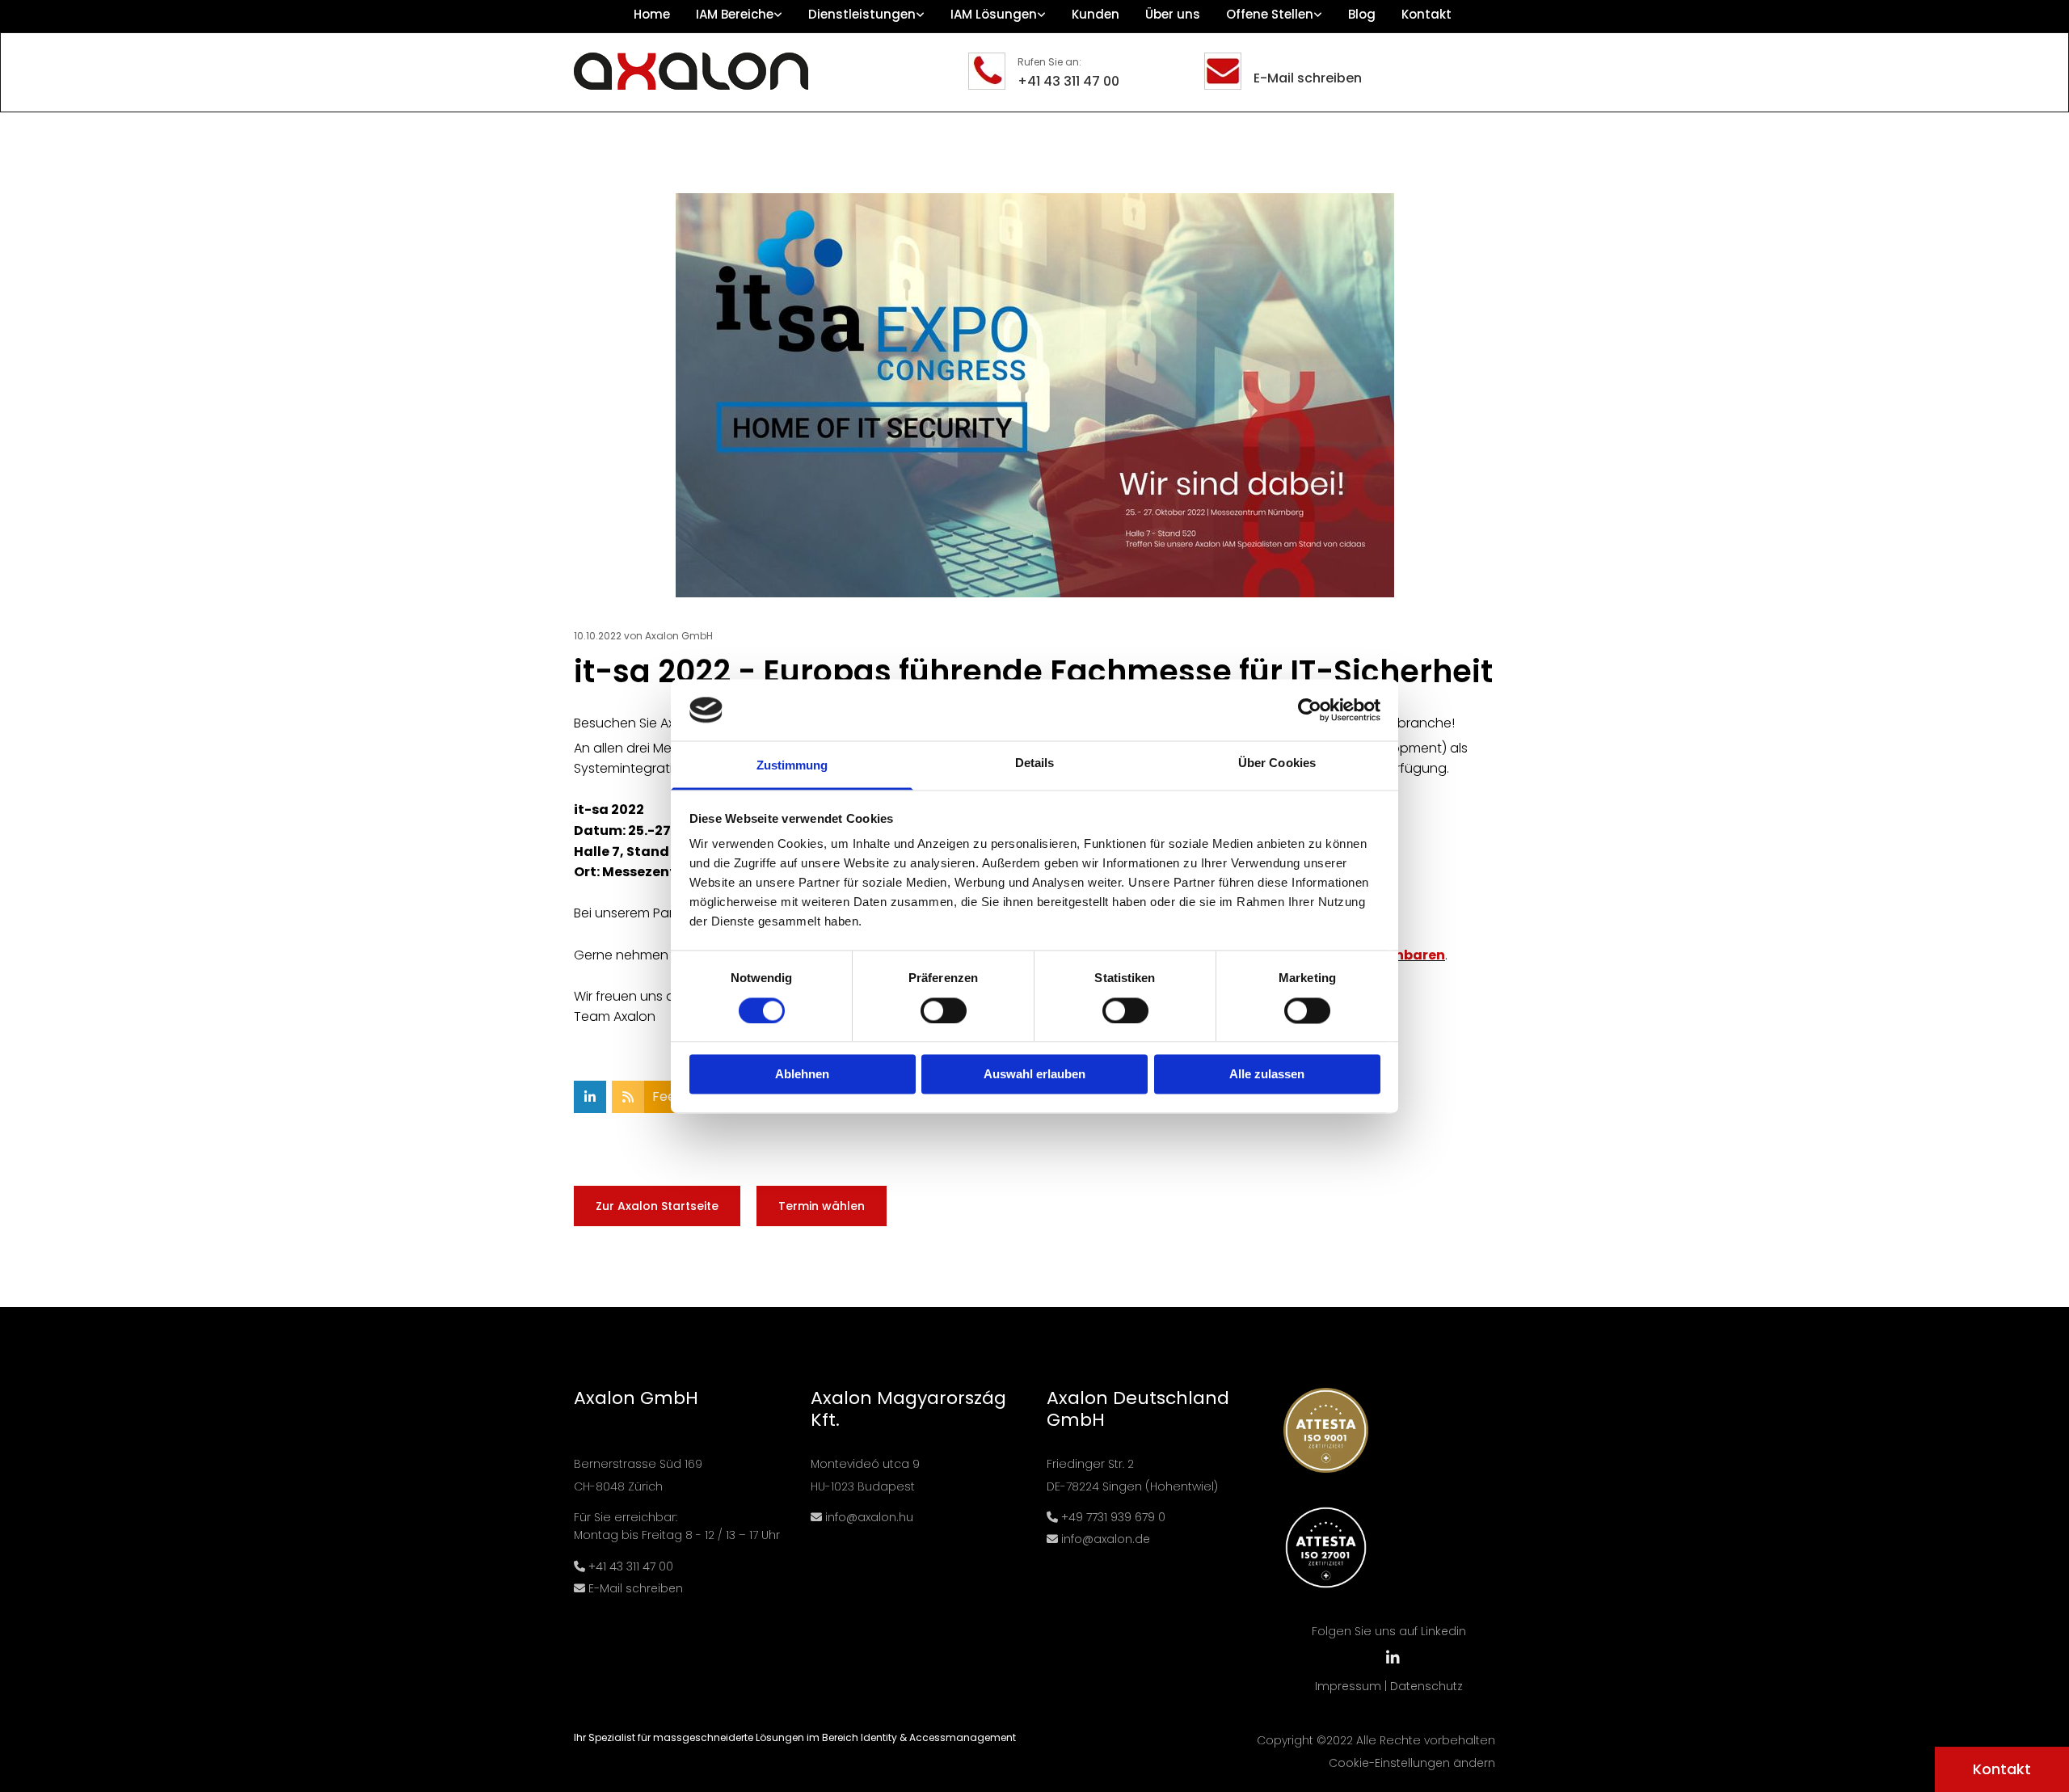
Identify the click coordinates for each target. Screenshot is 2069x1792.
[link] (739, 16)
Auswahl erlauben (1034, 1075)
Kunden (1096, 14)
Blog (1362, 14)
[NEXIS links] (1042, 16)
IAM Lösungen (994, 14)
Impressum (1348, 1686)
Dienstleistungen (862, 14)
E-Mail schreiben (1308, 78)
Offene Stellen (1270, 14)
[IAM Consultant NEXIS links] (1318, 16)
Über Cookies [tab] (1277, 763)
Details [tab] (1035, 763)
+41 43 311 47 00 (1068, 81)
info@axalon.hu (868, 1517)
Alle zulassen (1267, 1075)
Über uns (1173, 14)
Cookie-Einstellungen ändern (1412, 1763)
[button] (2002, 1769)
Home (652, 14)
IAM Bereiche (735, 14)
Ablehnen (802, 1075)
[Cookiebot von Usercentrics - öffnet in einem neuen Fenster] (1310, 710)
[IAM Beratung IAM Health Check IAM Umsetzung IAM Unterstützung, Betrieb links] (921, 16)
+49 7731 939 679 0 (1113, 1517)
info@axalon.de (1106, 1539)
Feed (668, 1096)
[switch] (944, 1010)
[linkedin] (1393, 1657)
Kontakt (1426, 14)
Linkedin (1443, 1631)
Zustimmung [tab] (792, 766)
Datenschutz (1426, 1686)
